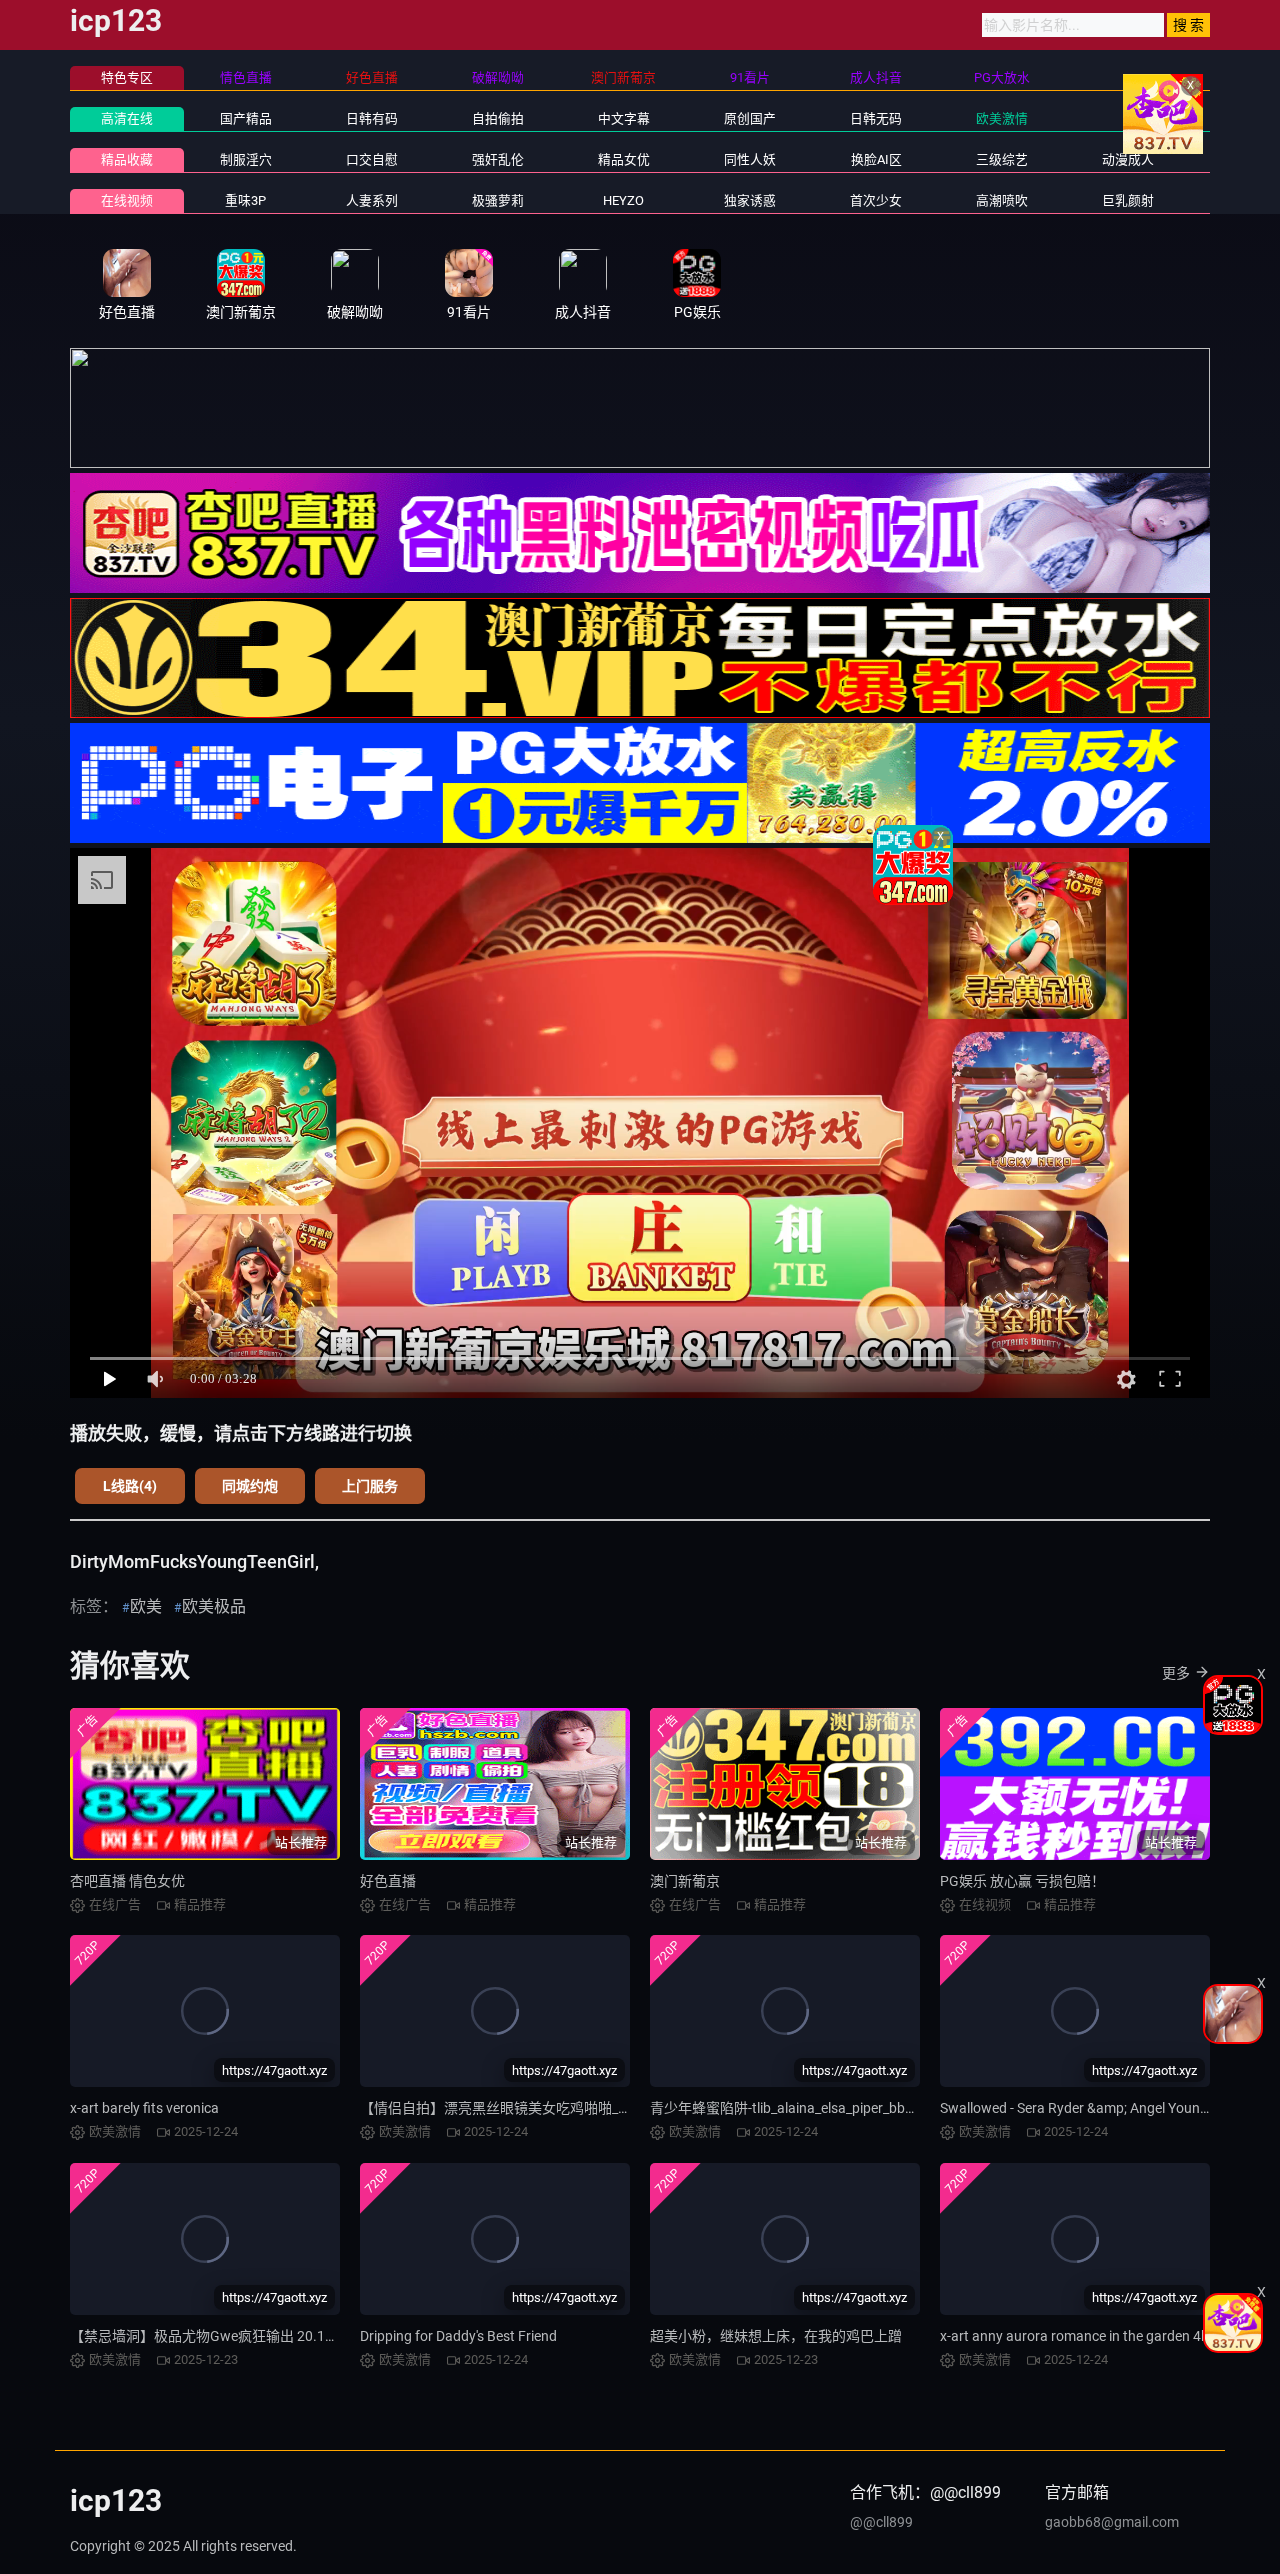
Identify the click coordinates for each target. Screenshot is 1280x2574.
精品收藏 (127, 159)
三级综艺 (1002, 159)
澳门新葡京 (685, 1881)
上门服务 (370, 1486)
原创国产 (750, 118)
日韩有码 (372, 118)
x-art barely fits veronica (144, 2108)
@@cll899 (881, 2522)
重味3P (245, 200)
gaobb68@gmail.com (1112, 2522)
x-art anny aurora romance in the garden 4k (1074, 2336)
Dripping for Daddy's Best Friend (458, 2336)
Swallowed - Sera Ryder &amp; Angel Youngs (1077, 2108)
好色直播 (388, 1881)
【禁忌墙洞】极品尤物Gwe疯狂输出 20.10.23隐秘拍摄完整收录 (267, 2336)
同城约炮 (250, 1486)
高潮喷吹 (1002, 200)
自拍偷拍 (498, 118)
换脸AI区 (876, 159)
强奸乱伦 (498, 159)
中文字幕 (624, 118)
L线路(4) (130, 1486)
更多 (1176, 1673)
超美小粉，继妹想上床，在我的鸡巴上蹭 (776, 2336)
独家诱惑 (750, 200)
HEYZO (623, 200)
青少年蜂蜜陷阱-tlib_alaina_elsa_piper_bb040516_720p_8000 (839, 2108)
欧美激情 (1002, 118)
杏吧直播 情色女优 (127, 1881)
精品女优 (624, 159)
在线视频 (127, 200)
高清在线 (127, 118)
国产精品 (246, 118)
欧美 (146, 1606)
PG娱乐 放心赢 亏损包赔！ (1022, 1881)
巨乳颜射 (1128, 200)
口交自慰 (372, 159)
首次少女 (876, 200)
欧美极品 (214, 1606)
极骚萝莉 (498, 200)
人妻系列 (372, 200)
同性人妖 (750, 159)
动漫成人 (1128, 159)
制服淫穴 (246, 159)
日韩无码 (876, 118)
